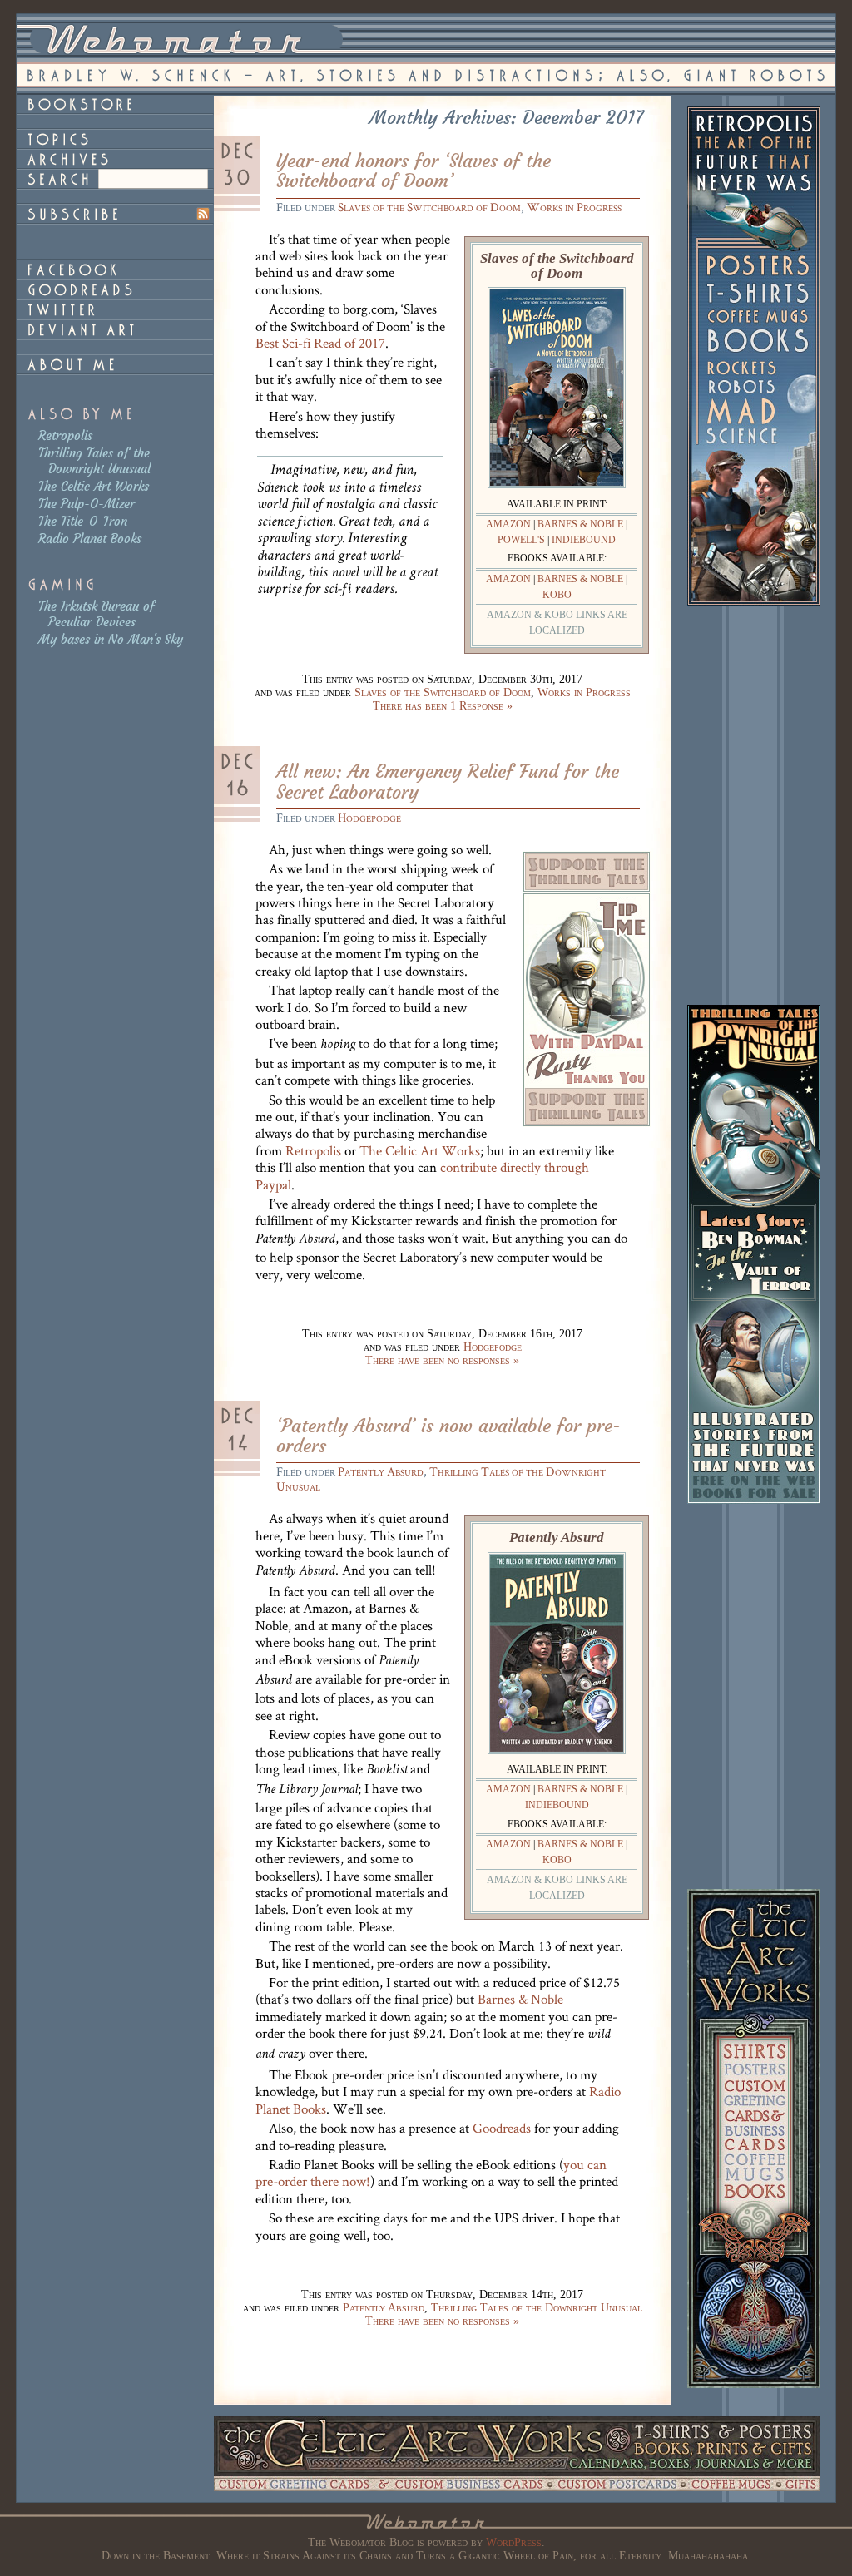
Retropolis (65, 435)
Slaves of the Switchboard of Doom (429, 207)
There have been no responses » (442, 1360)
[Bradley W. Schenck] (115, 364)
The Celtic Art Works (94, 486)
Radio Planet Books (90, 539)
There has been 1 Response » (443, 706)
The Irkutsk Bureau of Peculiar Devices (97, 614)
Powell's (521, 540)
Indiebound (557, 1805)
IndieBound (584, 540)
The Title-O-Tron (83, 521)
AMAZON (508, 524)
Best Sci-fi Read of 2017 (320, 343)
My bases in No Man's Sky (111, 639)
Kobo (557, 595)
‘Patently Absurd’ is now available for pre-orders (448, 1436)
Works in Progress (574, 207)
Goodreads (502, 2128)
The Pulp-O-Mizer (87, 504)
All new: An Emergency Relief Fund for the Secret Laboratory (448, 781)
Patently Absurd (381, 1471)
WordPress (514, 2542)
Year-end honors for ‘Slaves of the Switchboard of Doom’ (414, 171)
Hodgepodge (369, 817)
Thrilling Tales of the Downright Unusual (94, 461)
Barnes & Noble (580, 524)
